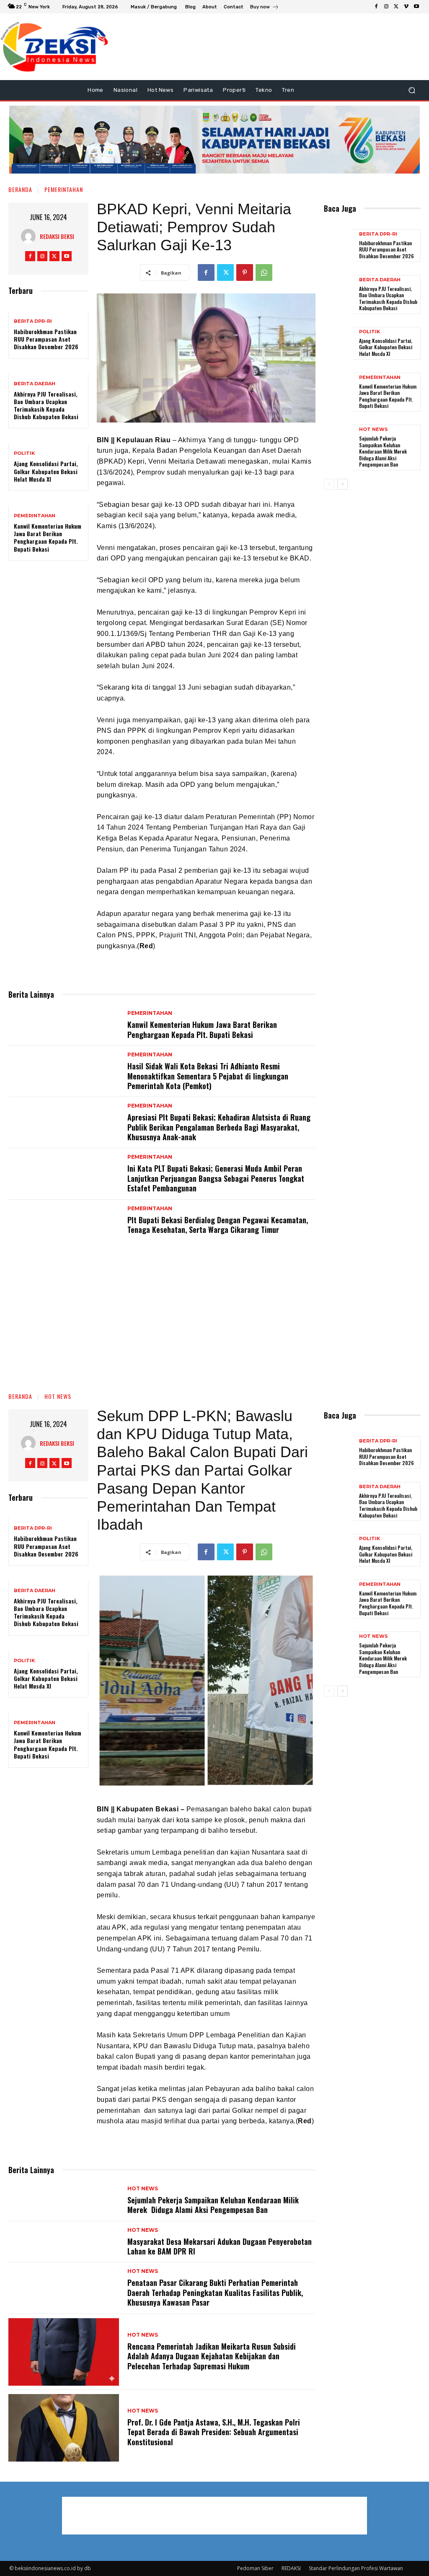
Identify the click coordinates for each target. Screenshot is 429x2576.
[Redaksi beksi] (30, 236)
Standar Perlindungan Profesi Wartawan (356, 2568)
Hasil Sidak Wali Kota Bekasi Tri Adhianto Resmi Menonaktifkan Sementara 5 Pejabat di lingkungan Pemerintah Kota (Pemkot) (208, 1076)
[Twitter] (396, 7)
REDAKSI (291, 2568)
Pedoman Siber (255, 2568)
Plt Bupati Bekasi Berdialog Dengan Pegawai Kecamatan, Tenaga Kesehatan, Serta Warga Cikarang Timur (218, 1225)
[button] (412, 90)
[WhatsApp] (264, 272)
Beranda (20, 189)
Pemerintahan (64, 189)
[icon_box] (265, 8)
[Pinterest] (245, 272)
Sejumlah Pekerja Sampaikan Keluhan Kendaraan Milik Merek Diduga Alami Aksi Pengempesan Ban (384, 451)
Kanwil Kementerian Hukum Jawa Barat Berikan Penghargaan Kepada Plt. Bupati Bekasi (48, 537)
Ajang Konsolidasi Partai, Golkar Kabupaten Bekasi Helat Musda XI (46, 471)
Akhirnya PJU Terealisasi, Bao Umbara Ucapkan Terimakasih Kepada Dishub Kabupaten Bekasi (46, 405)
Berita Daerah (35, 384)
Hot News (373, 429)
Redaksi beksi (57, 236)
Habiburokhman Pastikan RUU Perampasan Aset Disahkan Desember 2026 (46, 339)
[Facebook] (376, 7)
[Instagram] (386, 7)
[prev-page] (329, 484)
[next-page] (342, 484)
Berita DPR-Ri (33, 321)
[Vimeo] (406, 7)
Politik (24, 453)
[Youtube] (416, 7)
